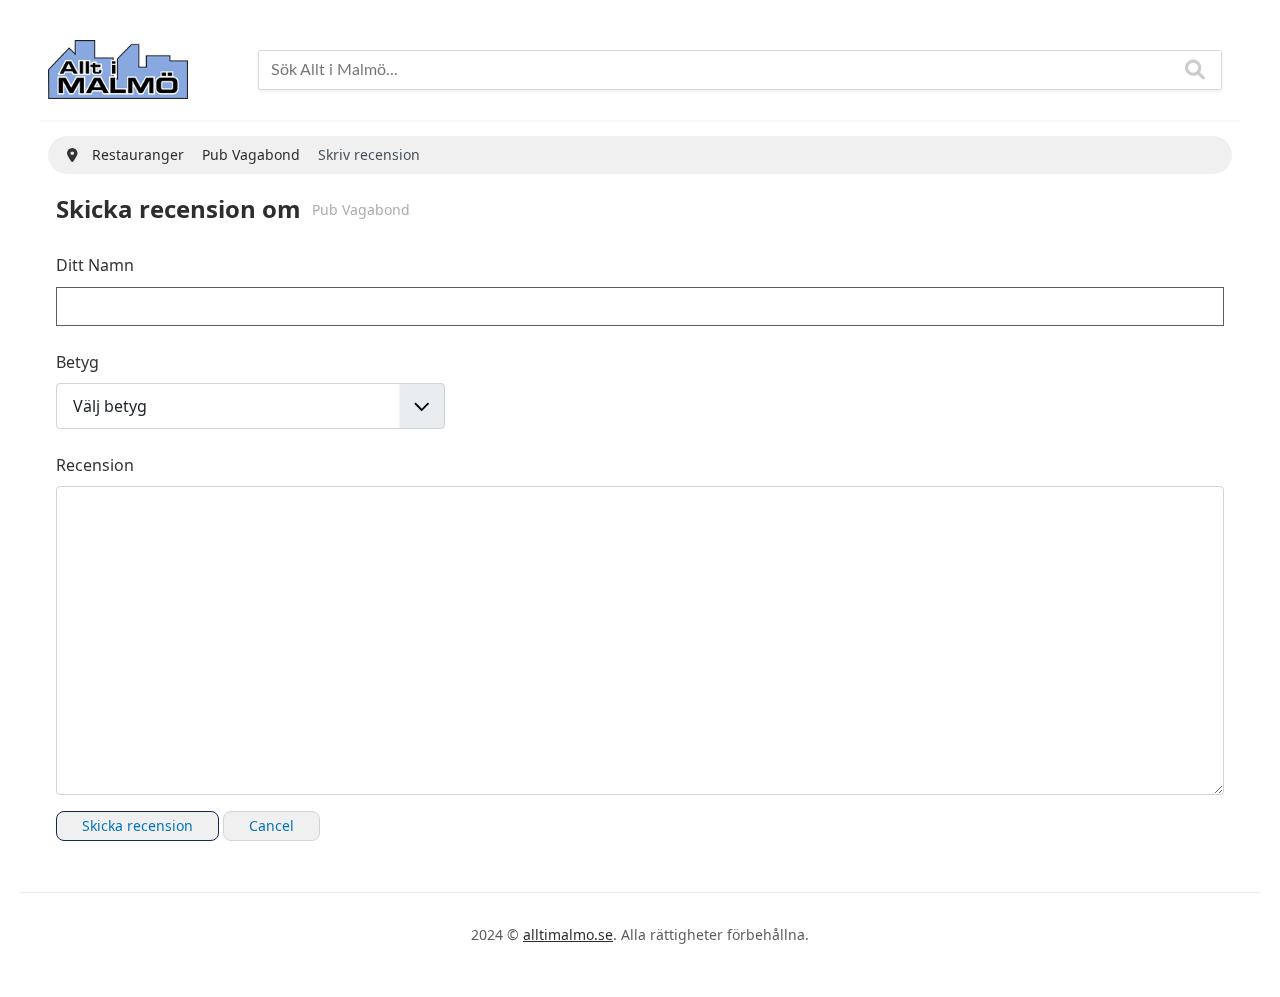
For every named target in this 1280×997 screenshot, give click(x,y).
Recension (95, 465)
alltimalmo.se (568, 934)
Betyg (77, 362)
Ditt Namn (95, 265)
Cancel (271, 825)
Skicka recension (137, 825)
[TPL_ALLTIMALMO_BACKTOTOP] (1245, 959)
